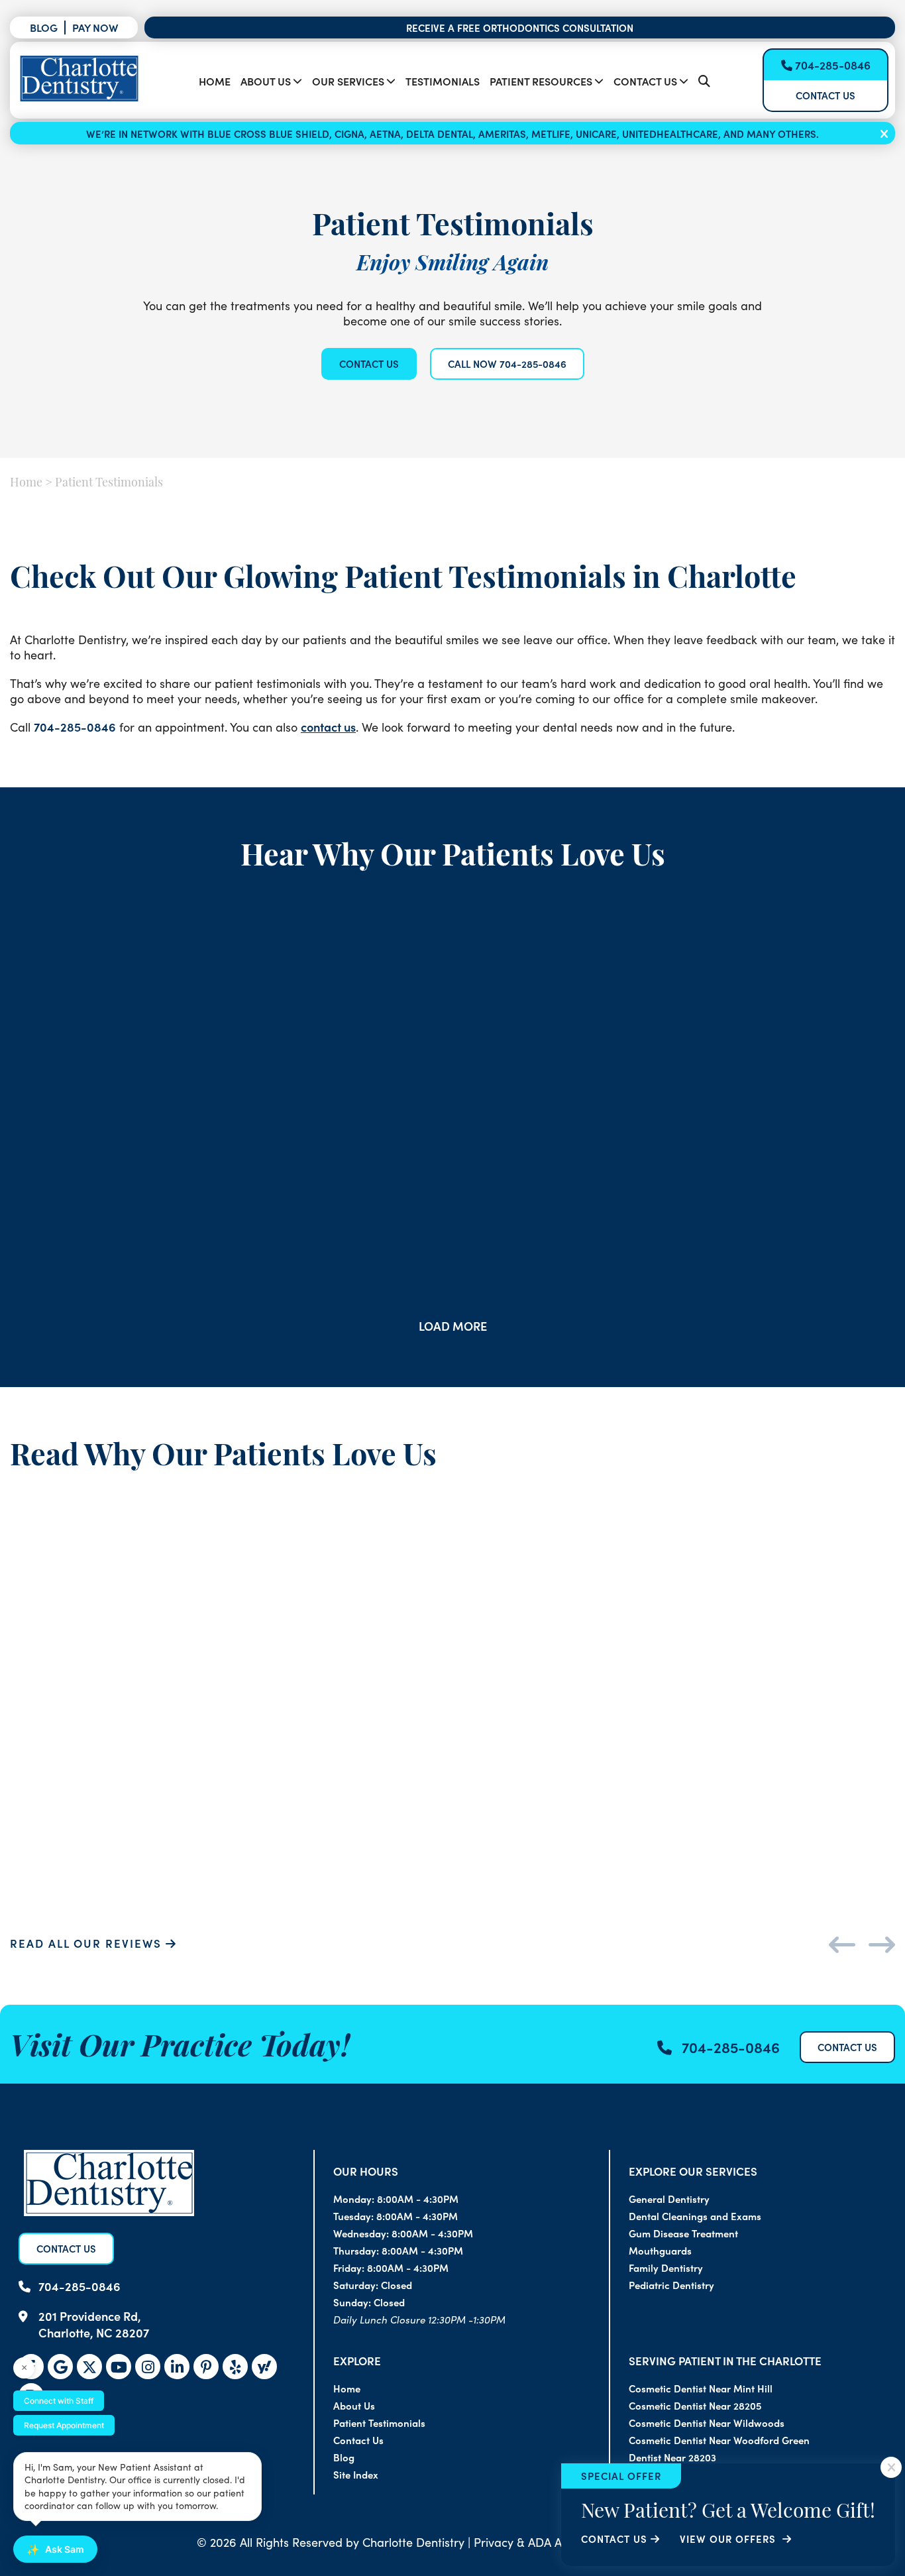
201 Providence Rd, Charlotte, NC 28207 (94, 2324)
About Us (266, 81)
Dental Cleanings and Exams (695, 2216)
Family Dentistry (666, 2268)
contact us (328, 727)
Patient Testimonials (379, 2423)
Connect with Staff (59, 2401)
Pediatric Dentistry (671, 2285)
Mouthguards (660, 2250)
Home (215, 81)
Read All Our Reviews (88, 1943)
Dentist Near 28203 (672, 2457)
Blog (44, 27)
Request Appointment (64, 2425)
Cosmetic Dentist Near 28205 (695, 2405)
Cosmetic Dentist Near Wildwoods (707, 2423)
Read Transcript (252, 1145)
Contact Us (645, 81)
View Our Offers (729, 2539)
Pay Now (95, 27)
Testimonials (443, 81)
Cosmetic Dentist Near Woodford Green (719, 2440)
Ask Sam (55, 2549)
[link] (264, 2367)
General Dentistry (669, 2199)
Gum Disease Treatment (683, 2233)
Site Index (356, 2474)
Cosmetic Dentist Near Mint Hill (701, 2388)
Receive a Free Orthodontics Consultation (520, 28)
